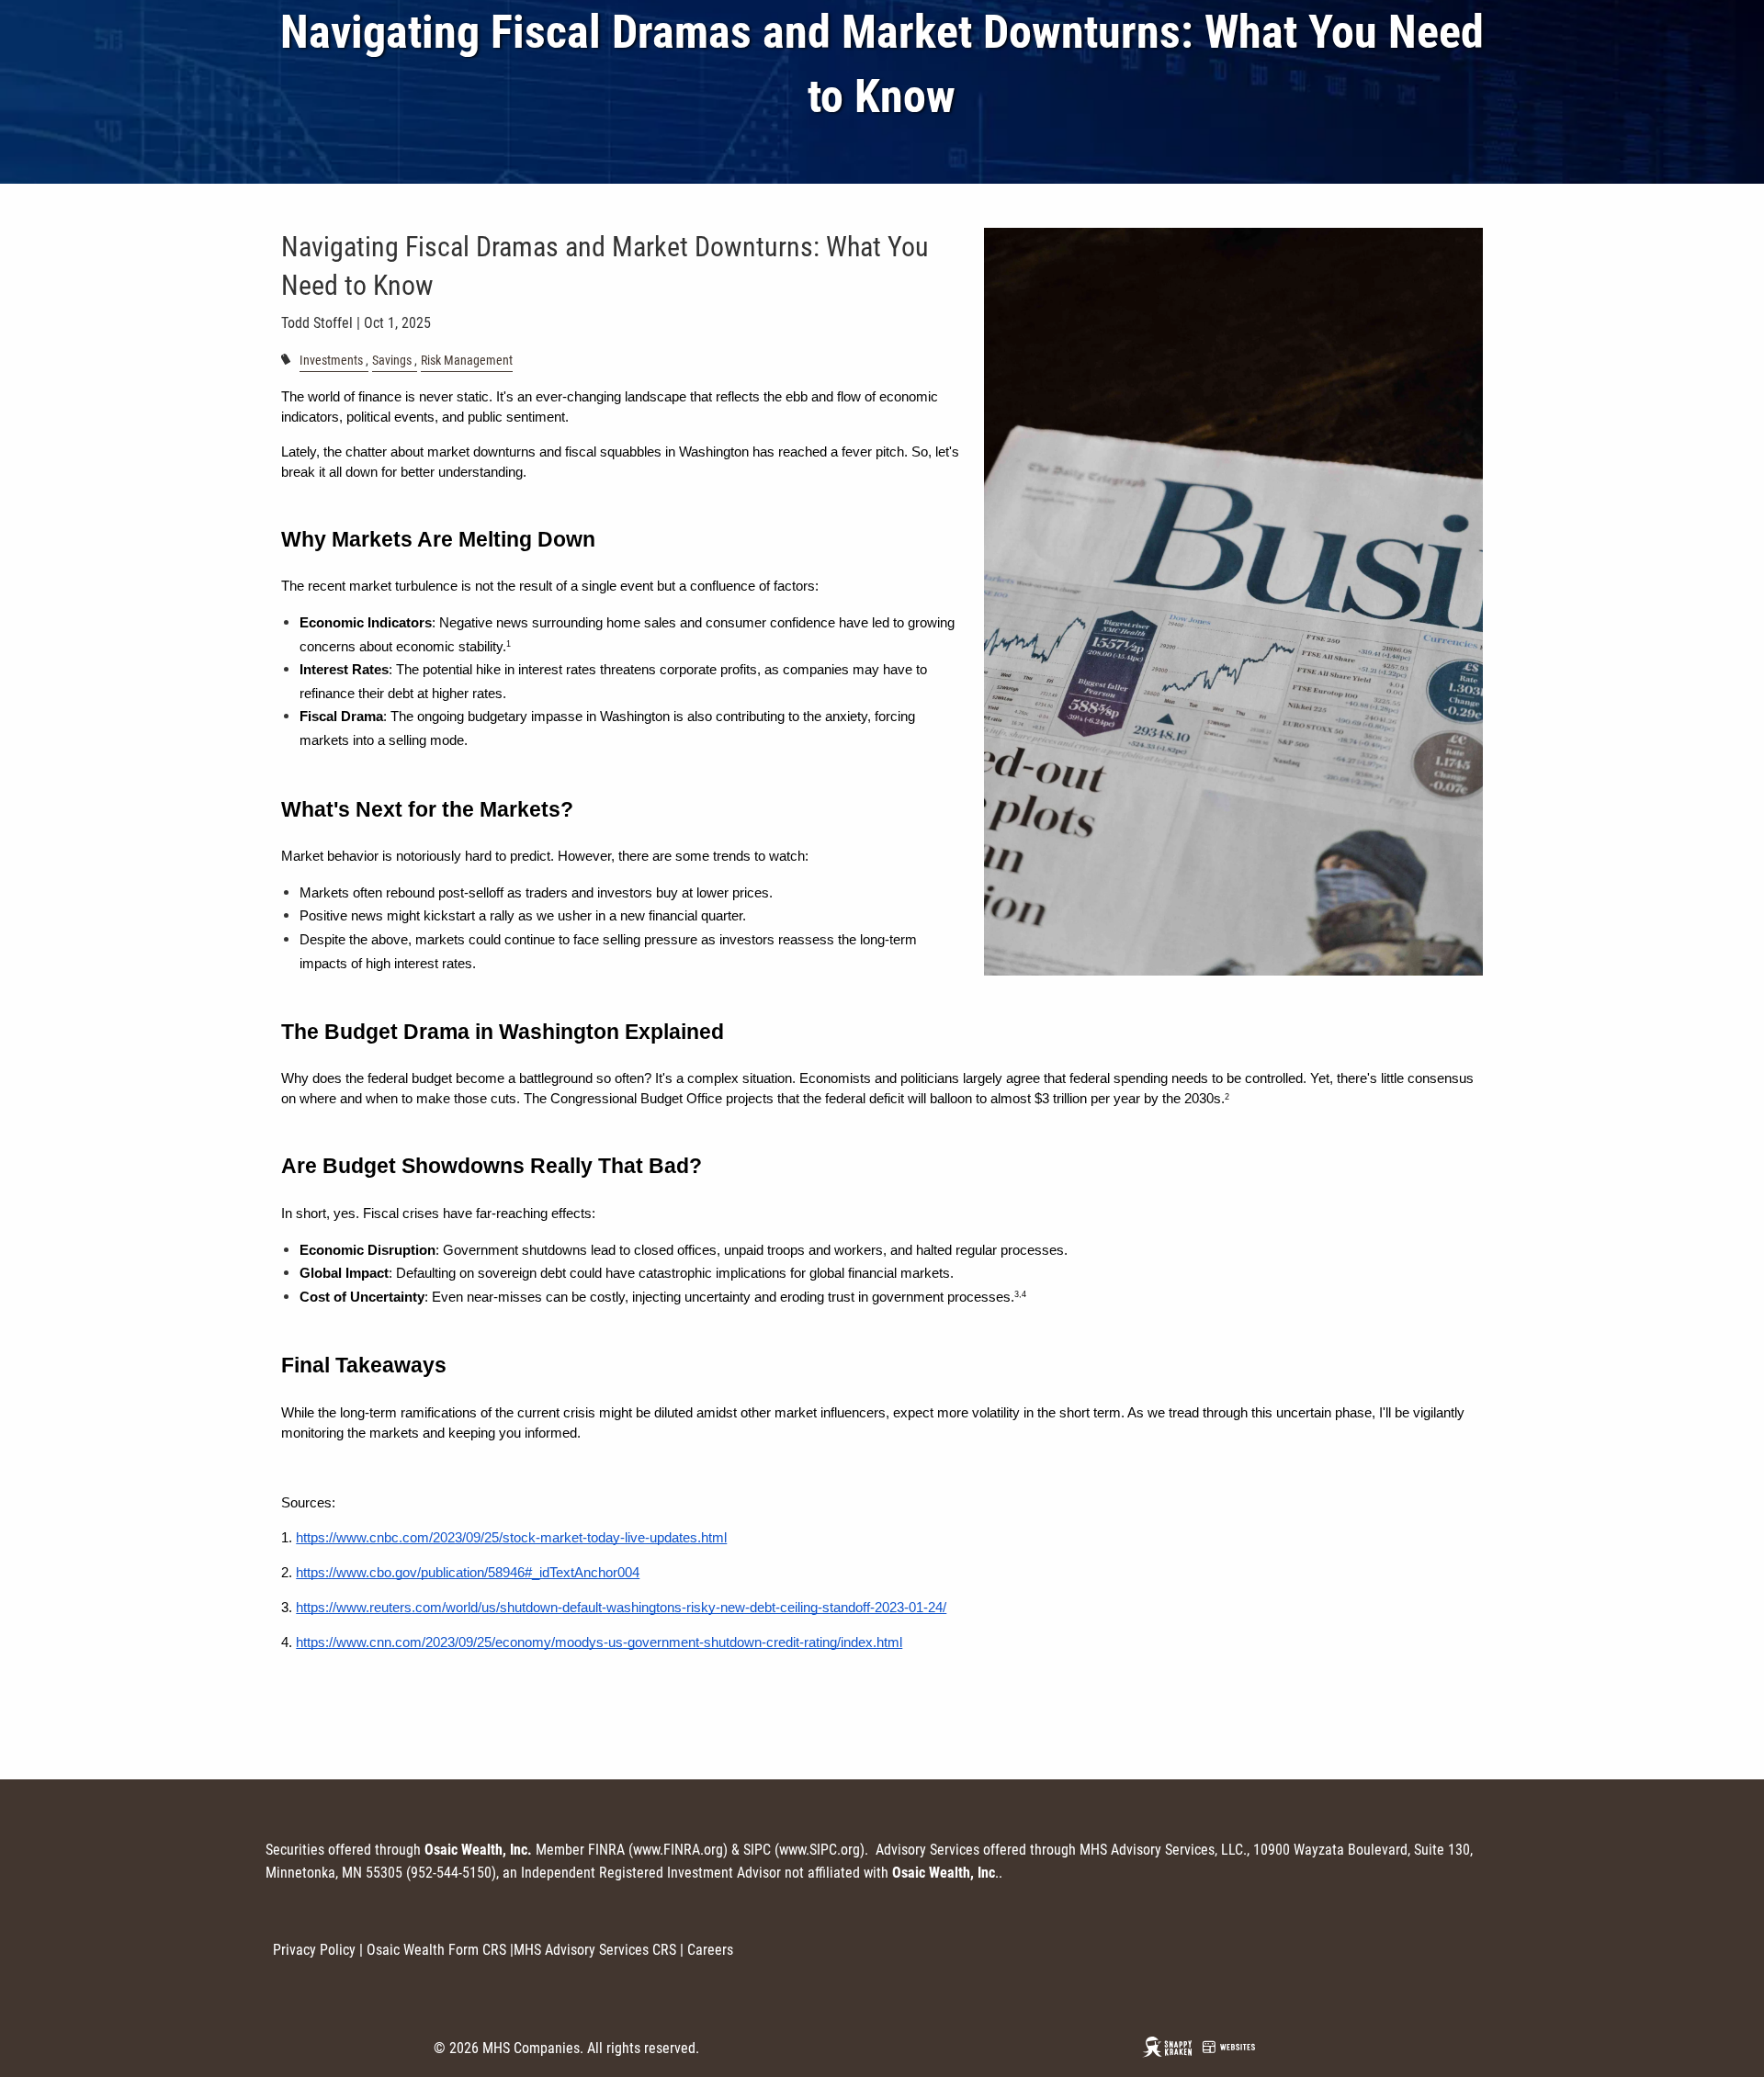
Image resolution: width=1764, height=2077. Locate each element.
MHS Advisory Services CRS (595, 1950)
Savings (392, 361)
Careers (710, 1950)
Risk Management (467, 361)
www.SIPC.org (820, 1850)
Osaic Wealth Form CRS (436, 1950)
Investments (331, 361)
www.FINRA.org (678, 1850)
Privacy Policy (314, 1950)
